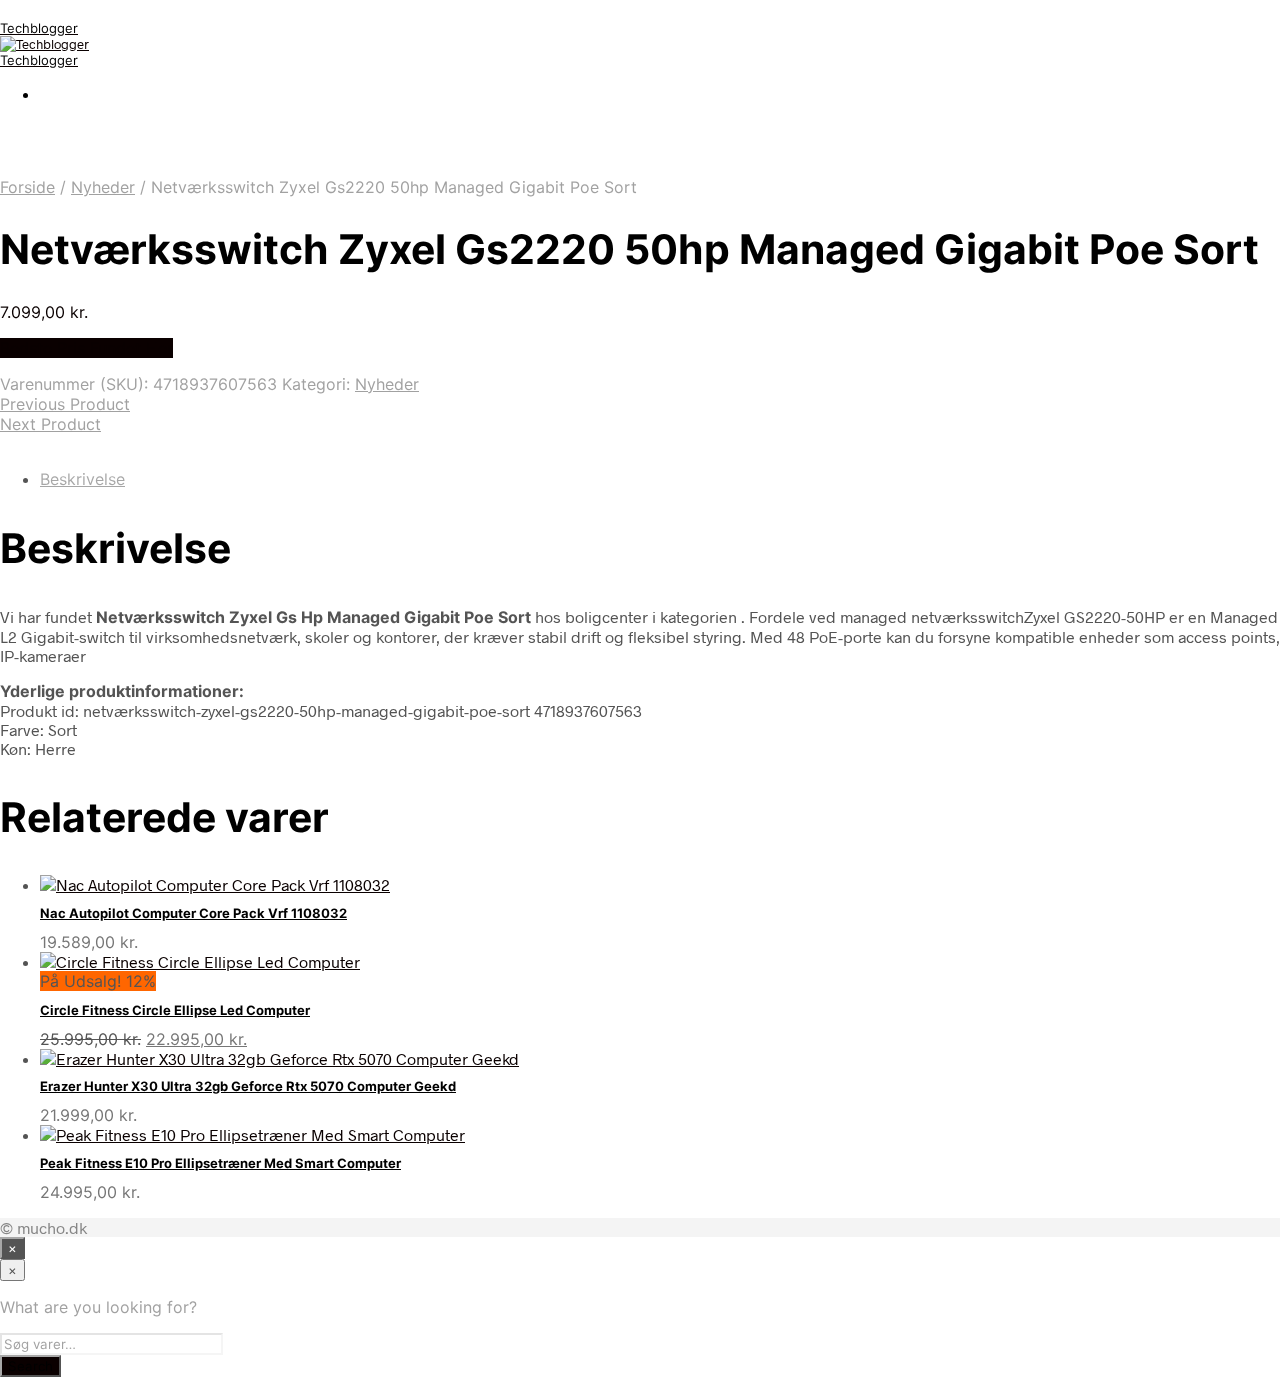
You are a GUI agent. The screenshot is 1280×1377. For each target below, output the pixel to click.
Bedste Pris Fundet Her (86, 348)
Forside (27, 187)
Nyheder (103, 187)
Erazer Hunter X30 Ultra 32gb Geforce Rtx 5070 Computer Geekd (248, 1086)
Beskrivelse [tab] (82, 479)
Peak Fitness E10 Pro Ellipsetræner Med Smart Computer (220, 1163)
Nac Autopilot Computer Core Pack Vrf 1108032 (193, 913)
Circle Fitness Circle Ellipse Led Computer (175, 1010)
